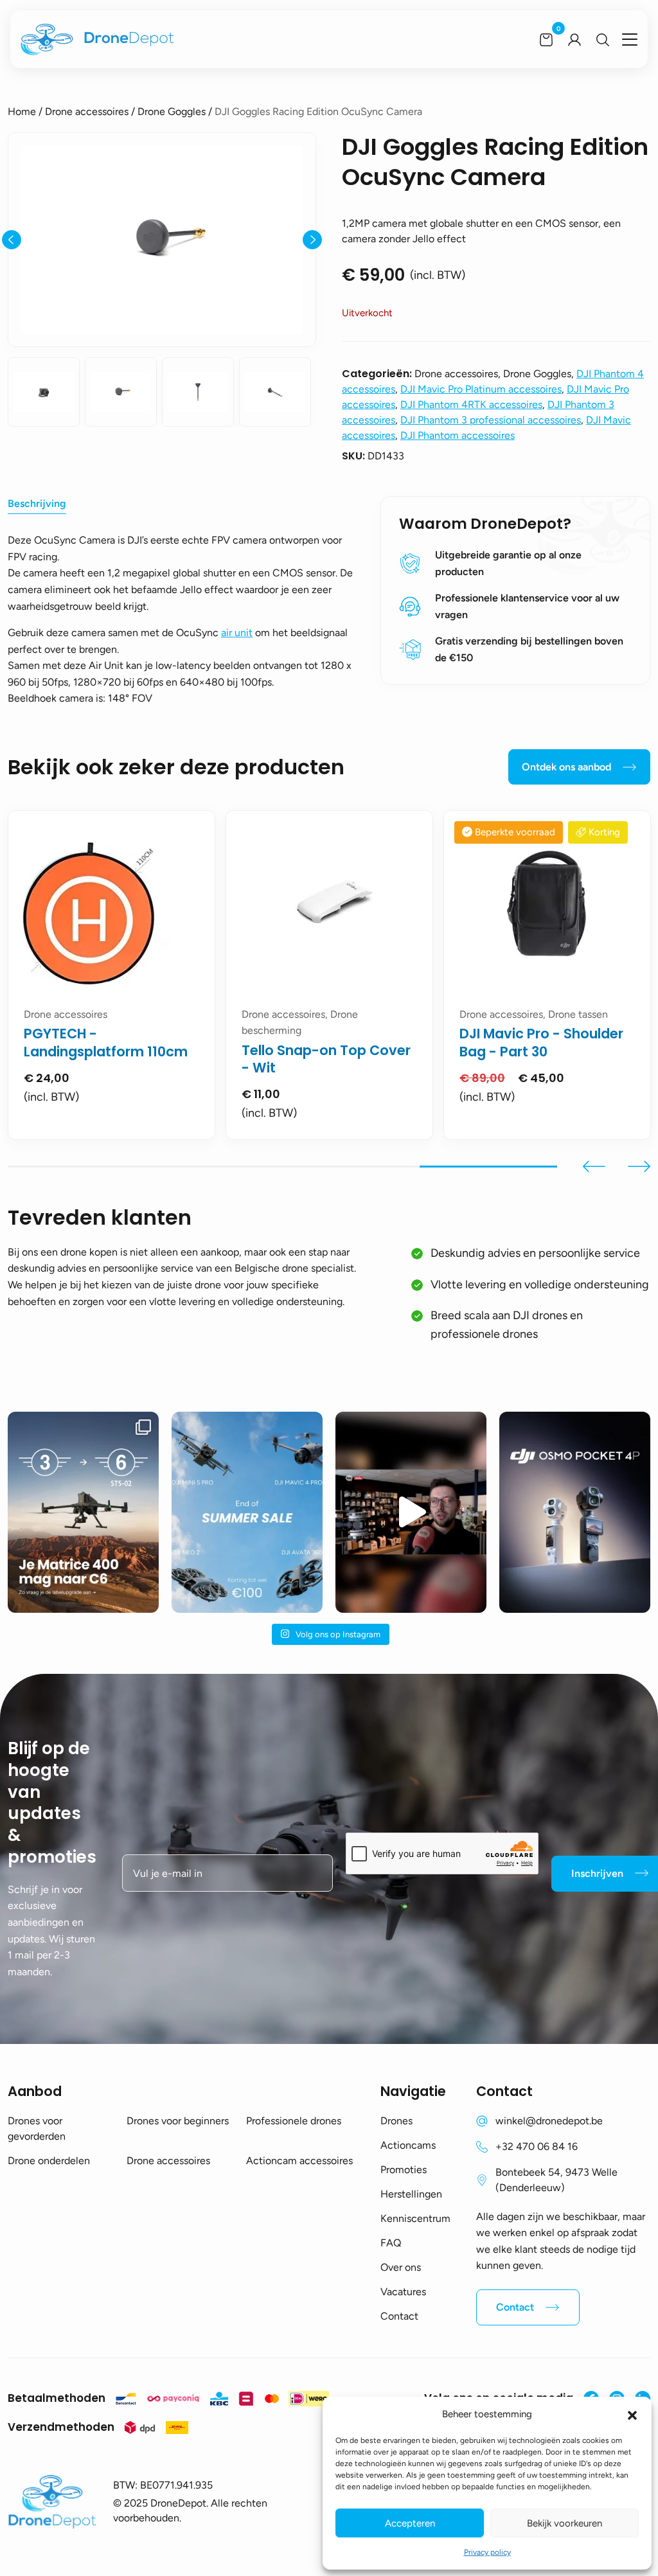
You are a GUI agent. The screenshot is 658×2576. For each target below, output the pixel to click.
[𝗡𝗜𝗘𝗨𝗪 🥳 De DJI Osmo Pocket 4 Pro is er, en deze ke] (575, 1512)
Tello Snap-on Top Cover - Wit (326, 1059)
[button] (632, 2414)
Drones (396, 2121)
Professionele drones (294, 2121)
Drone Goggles (172, 111)
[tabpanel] (111, 975)
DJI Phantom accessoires (458, 435)
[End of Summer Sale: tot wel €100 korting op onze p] (247, 1512)
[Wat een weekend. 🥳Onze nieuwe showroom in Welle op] (411, 1512)
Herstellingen (411, 2194)
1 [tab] (76, 1167)
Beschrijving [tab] (37, 503)
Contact (399, 2316)
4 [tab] (488, 1167)
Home (22, 111)
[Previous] (12, 240)
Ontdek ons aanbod (566, 767)
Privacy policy (487, 2552)
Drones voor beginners (178, 2121)
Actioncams (408, 2145)
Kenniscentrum (415, 2218)
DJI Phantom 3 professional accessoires (491, 420)
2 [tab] (214, 1167)
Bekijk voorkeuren (565, 2523)
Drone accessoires (87, 111)
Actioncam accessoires (299, 2161)
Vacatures (403, 2292)
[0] (546, 39)
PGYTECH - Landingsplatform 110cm (106, 1042)
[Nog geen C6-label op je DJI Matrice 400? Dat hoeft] (83, 1512)
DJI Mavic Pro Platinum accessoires (481, 389)
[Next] (312, 240)
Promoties (404, 2170)
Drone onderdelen (49, 2161)
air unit (237, 633)
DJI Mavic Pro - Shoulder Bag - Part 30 (541, 1042)
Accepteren (410, 2523)
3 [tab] (351, 1167)
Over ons (401, 2267)
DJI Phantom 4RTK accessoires (471, 404)
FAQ (391, 2243)
